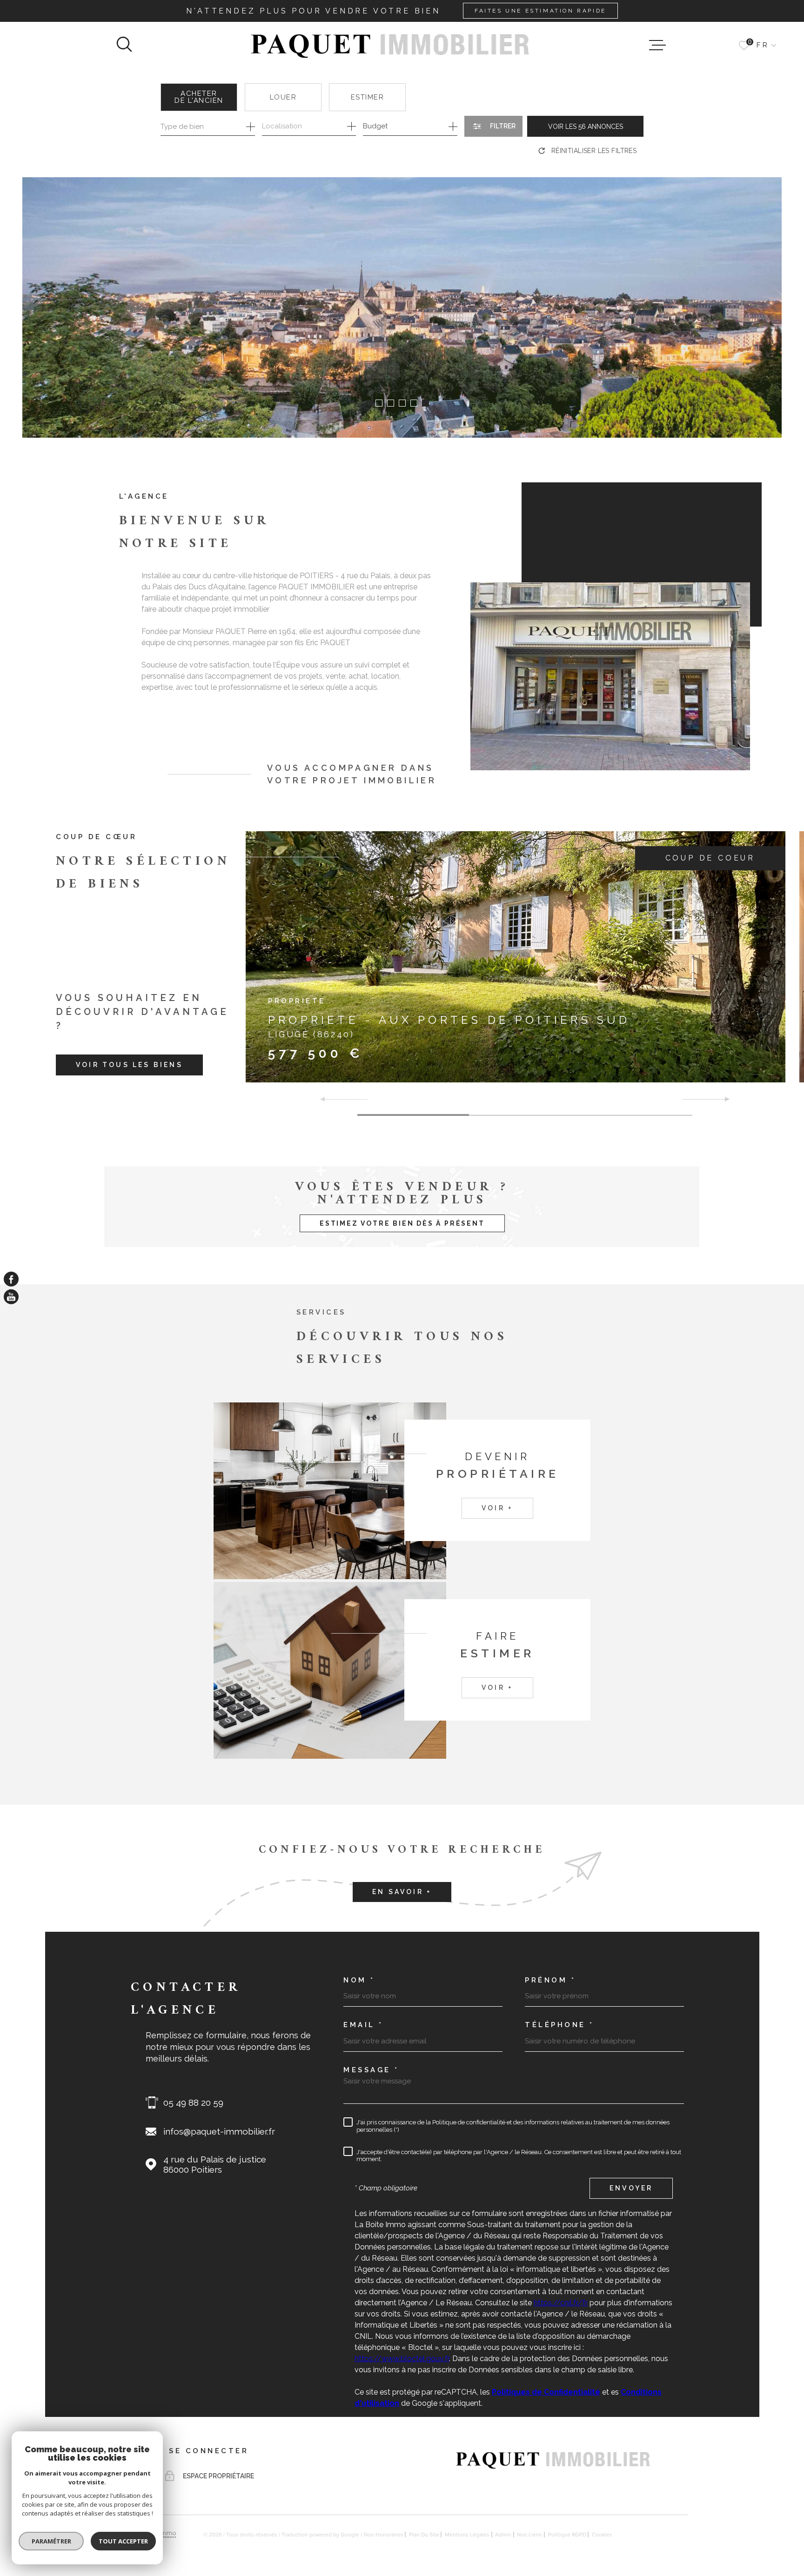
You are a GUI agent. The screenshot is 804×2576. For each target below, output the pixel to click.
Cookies (602, 2535)
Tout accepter (123, 2541)
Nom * (359, 1980)
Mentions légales (467, 2535)
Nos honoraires (384, 2535)
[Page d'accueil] (391, 45)
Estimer (368, 97)
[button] (379, 403)
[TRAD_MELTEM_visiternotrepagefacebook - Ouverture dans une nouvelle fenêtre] (11, 1279)
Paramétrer (51, 2541)
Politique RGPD (567, 2535)
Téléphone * (559, 2025)
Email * (363, 2025)
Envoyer (631, 2188)
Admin (503, 2535)
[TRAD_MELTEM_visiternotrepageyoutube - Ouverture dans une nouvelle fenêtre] (11, 1297)
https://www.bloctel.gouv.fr (402, 2359)
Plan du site (424, 2535)
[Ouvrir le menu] (657, 45)
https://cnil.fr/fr (561, 2303)
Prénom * (550, 1980)
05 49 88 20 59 (193, 2102)
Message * (371, 2070)
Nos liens (529, 2535)
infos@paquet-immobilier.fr (219, 2131)
